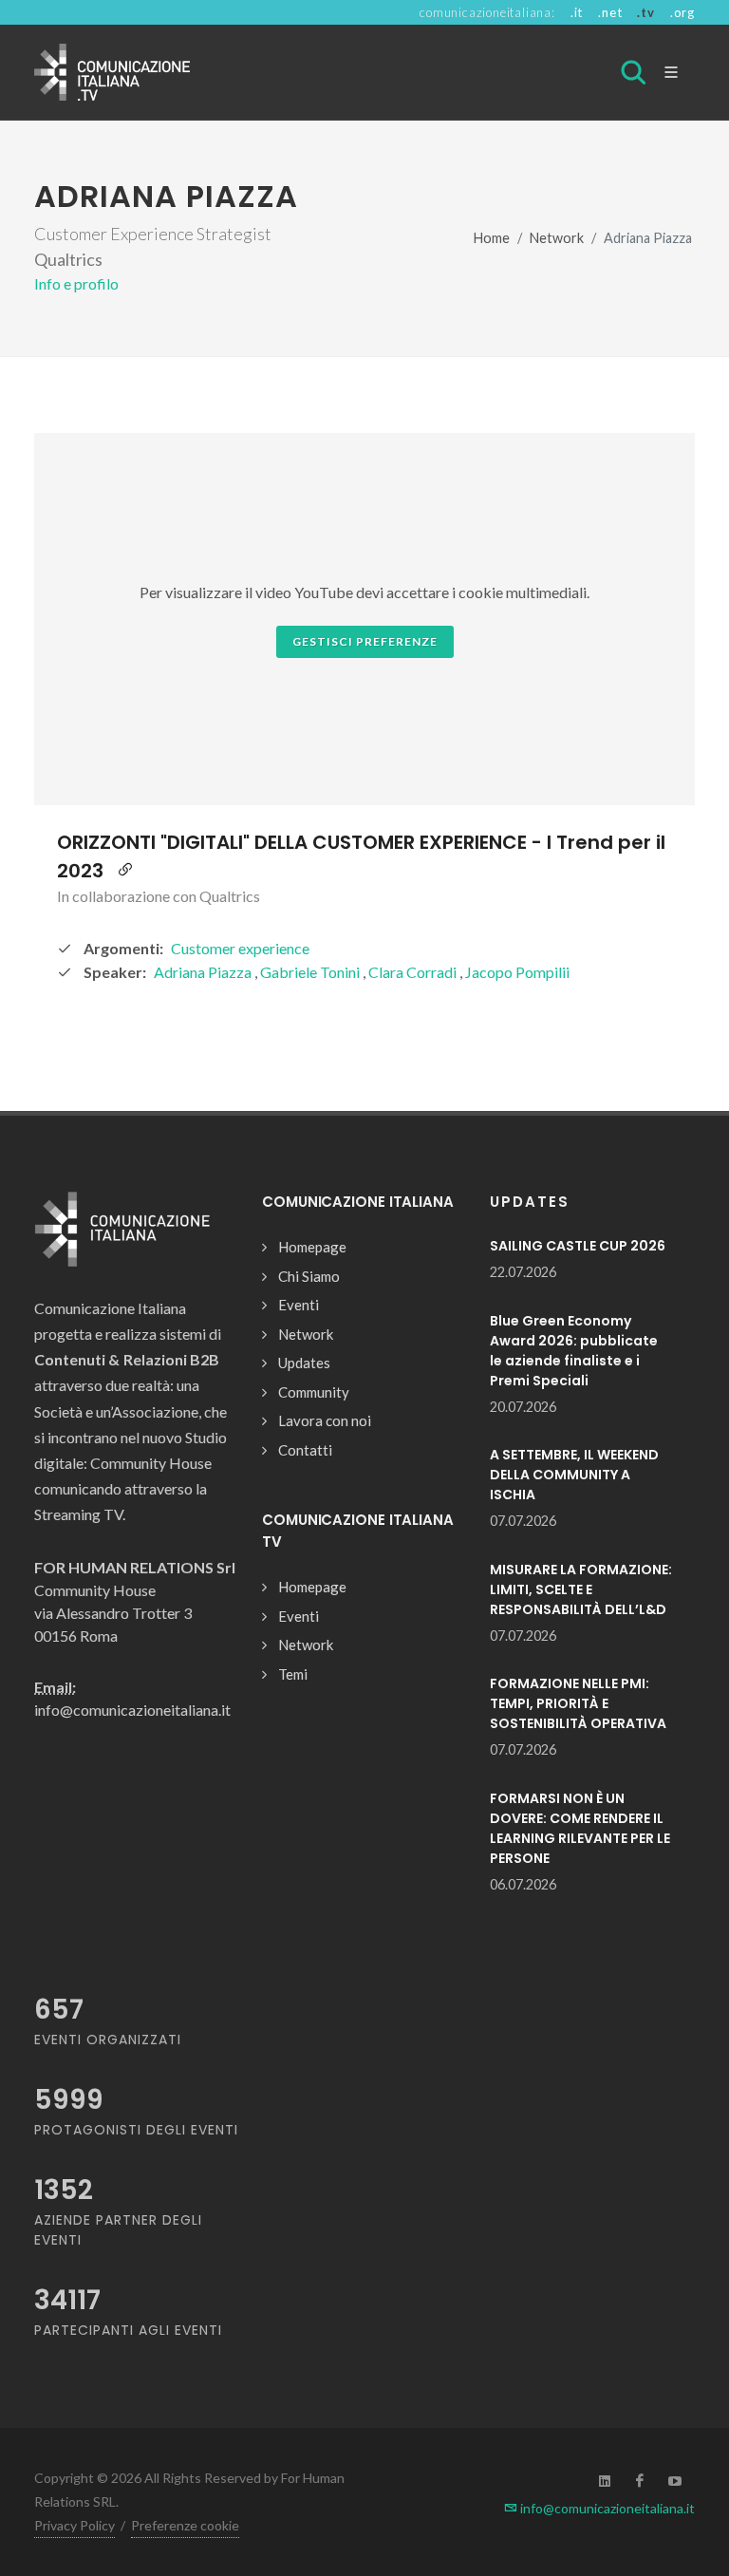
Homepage (312, 1247)
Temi (293, 1674)
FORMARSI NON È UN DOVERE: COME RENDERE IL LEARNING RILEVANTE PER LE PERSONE (580, 1828)
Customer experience (240, 948)
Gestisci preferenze (365, 641)
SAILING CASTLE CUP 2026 (578, 1246)
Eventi (299, 1305)
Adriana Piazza (204, 972)
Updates (304, 1363)
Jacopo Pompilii (517, 972)
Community (314, 1392)
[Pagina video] (125, 871)
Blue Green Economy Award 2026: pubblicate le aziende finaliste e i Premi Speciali (574, 1351)
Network (557, 238)
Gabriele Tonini (311, 972)
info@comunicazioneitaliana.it (606, 2508)
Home (492, 238)
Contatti (305, 1450)
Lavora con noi (325, 1420)
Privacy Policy (75, 2525)
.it (577, 12)
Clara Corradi (414, 972)
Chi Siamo (309, 1276)
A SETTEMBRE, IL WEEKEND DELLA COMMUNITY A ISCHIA (574, 1475)
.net (610, 12)
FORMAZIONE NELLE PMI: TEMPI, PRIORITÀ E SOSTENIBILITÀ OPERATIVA (578, 1703)
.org (682, 12)
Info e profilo (76, 283)
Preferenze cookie (185, 2525)
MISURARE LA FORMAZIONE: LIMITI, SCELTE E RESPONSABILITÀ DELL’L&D (581, 1589)
